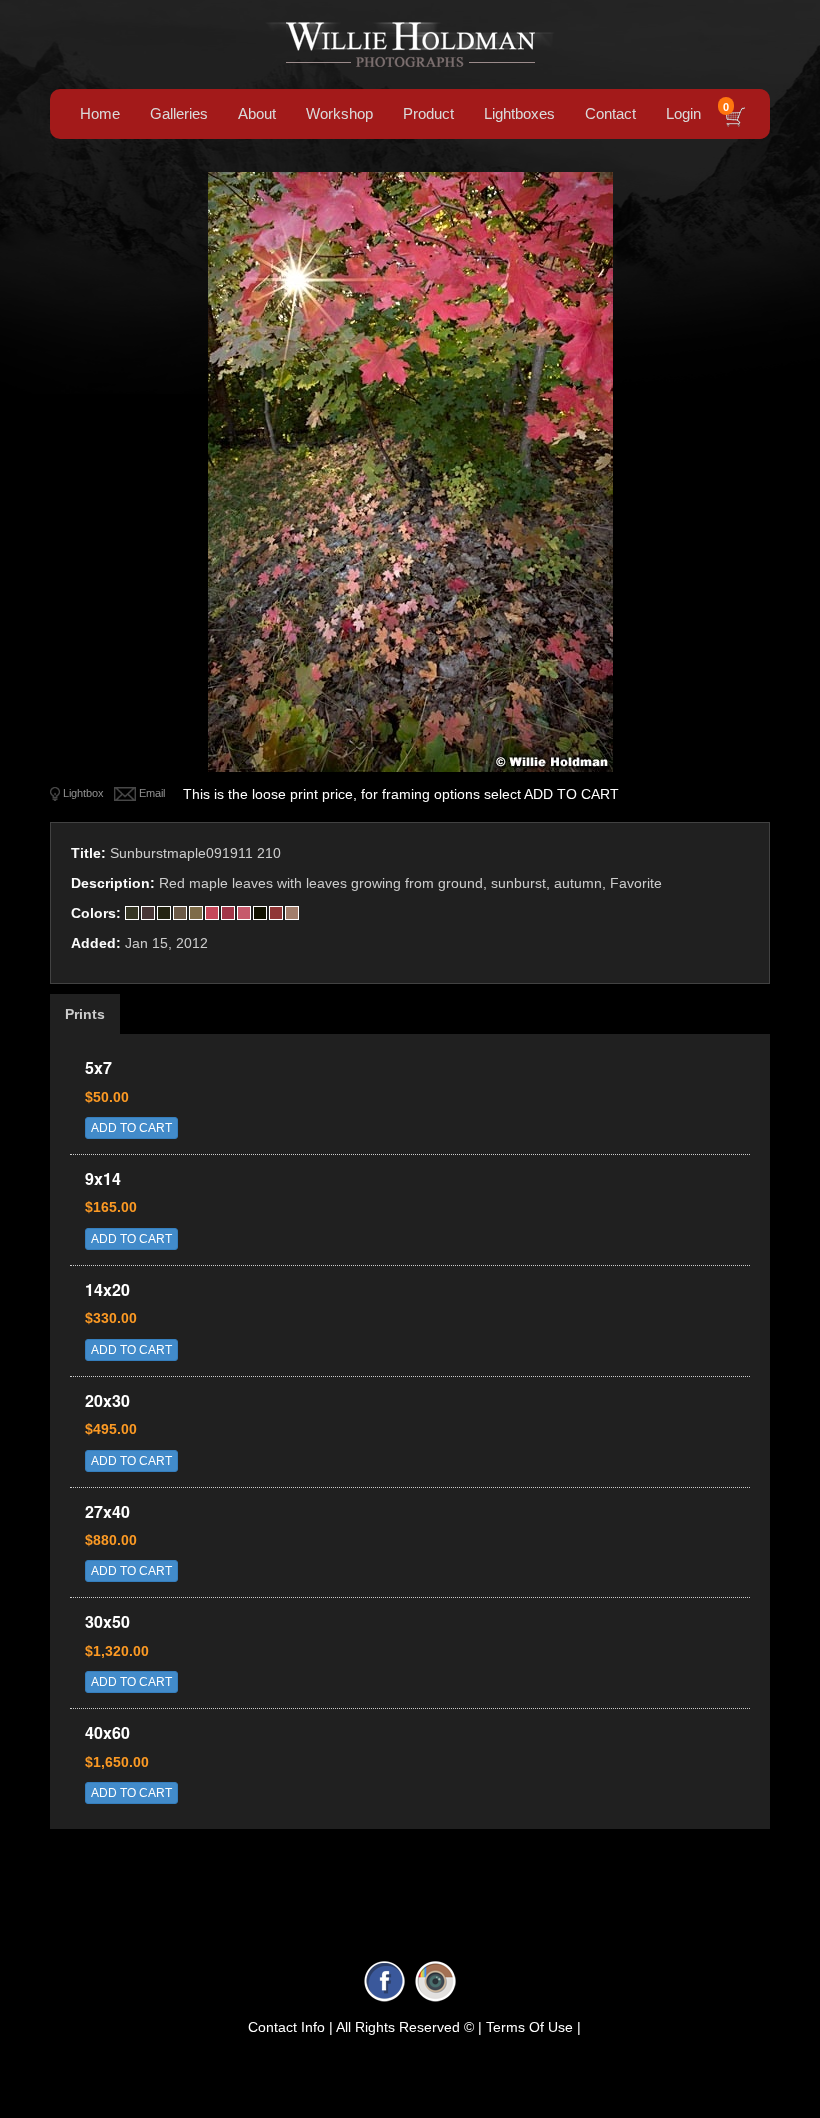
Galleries (179, 113)
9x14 (103, 1178)
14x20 (107, 1289)
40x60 (107, 1732)
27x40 (107, 1511)
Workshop (339, 113)
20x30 (107, 1400)
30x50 (107, 1621)
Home (100, 113)
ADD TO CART (131, 1128)
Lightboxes (519, 113)
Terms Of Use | (533, 2027)
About (257, 113)
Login (683, 113)
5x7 (98, 1067)
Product (428, 113)
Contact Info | (290, 2027)
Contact (610, 113)
